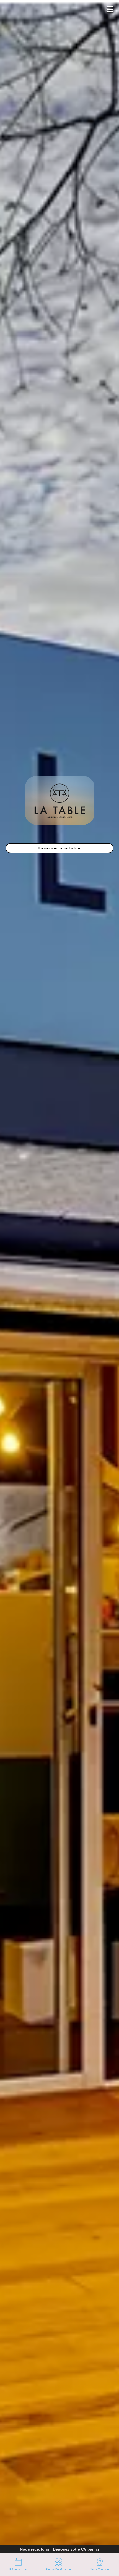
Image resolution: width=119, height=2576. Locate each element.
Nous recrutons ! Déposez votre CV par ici (59, 2549)
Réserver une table (60, 848)
